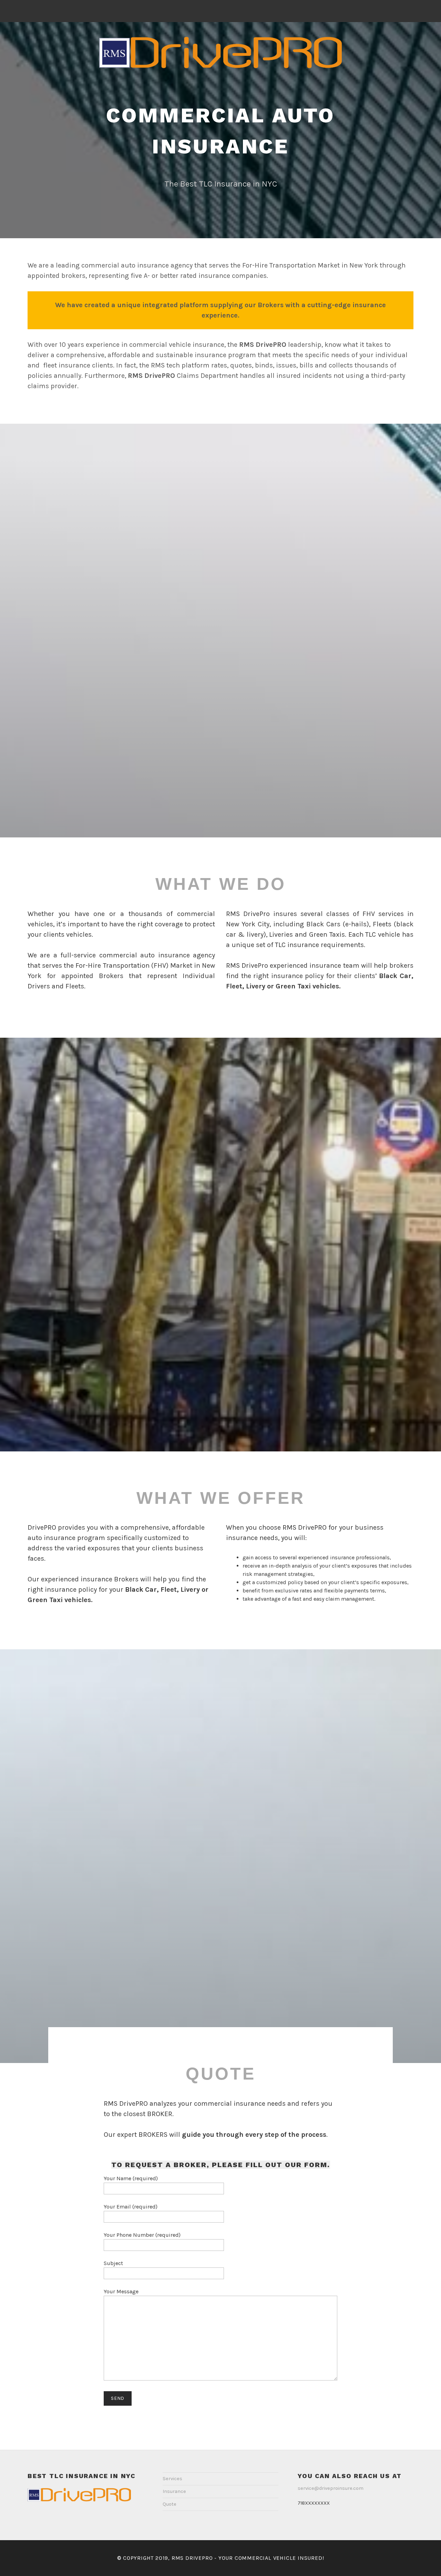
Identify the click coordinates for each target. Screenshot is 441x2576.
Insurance (174, 2491)
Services (172, 2479)
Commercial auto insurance (220, 131)
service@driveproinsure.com (331, 2488)
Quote (170, 2504)
